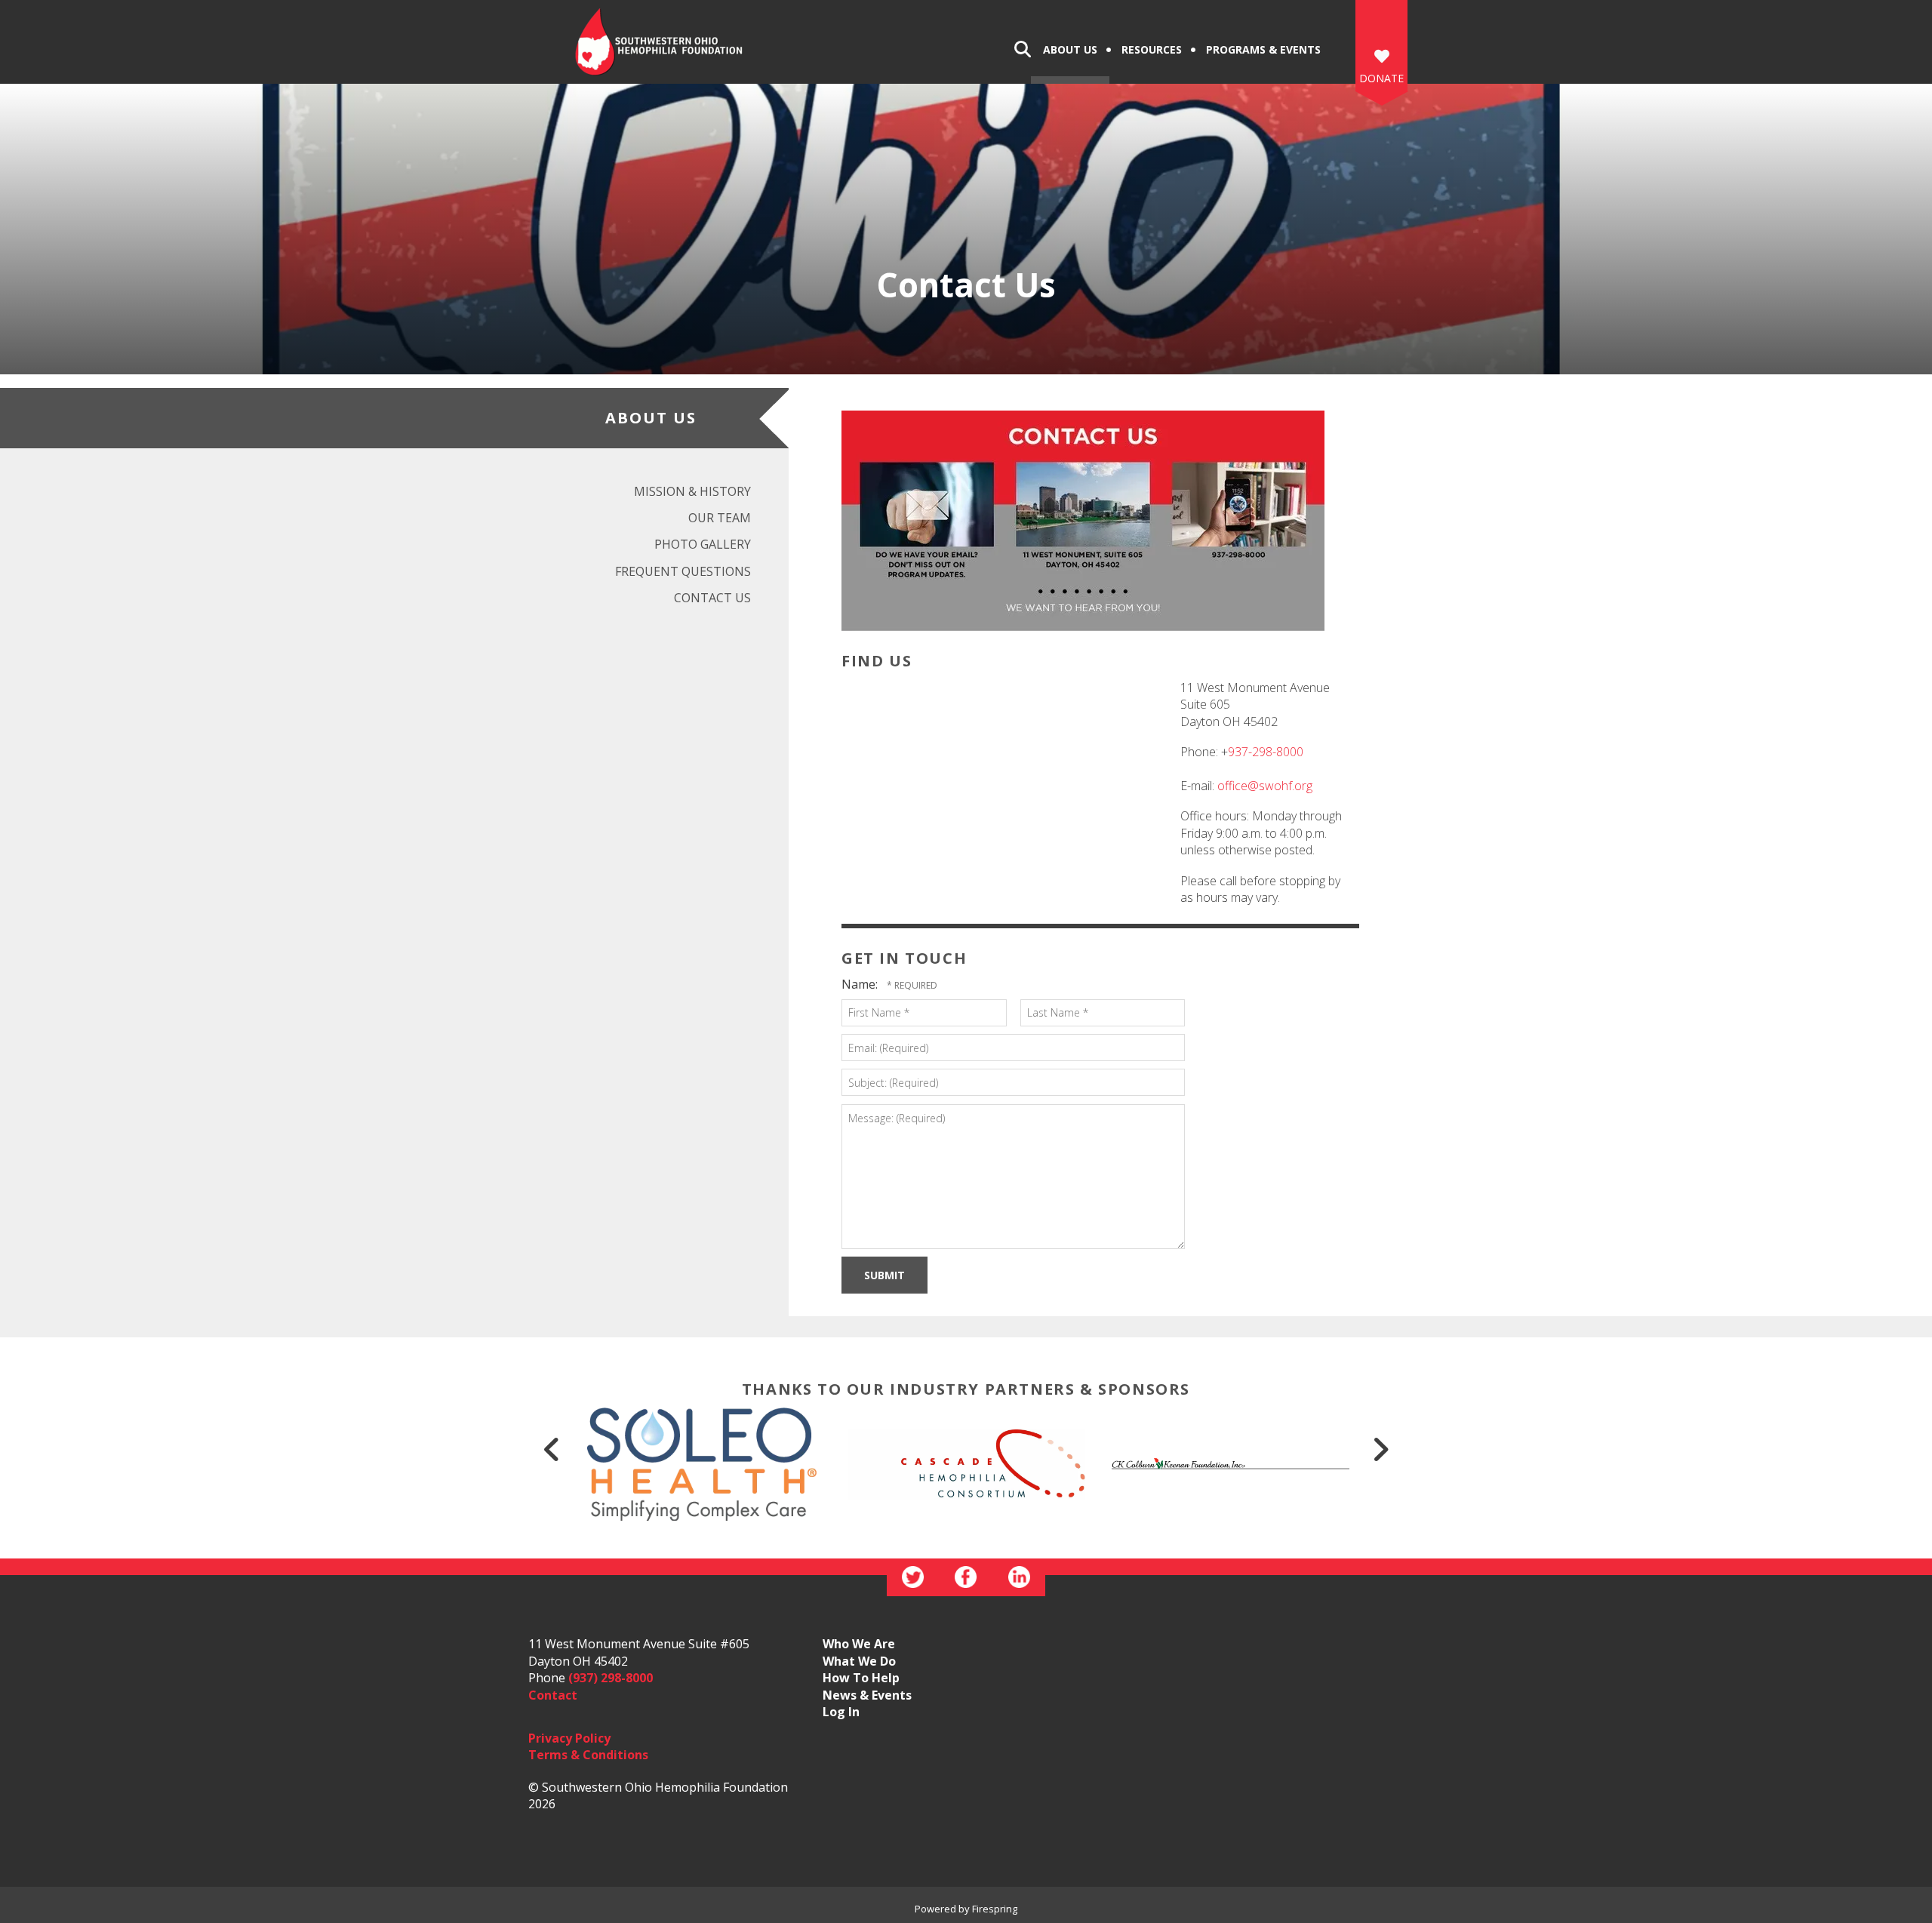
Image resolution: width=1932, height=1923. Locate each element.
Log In (841, 1712)
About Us (1070, 49)
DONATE (1381, 78)
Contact (553, 1695)
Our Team (720, 518)
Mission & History (692, 491)
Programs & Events (1263, 49)
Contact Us (712, 598)
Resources (1152, 49)
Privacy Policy (569, 1738)
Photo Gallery (703, 544)
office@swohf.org (1265, 786)
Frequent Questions (683, 571)
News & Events (867, 1695)
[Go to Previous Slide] (552, 1449)
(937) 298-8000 (611, 1678)
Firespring (995, 1909)
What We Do (859, 1661)
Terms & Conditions (588, 1755)
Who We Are (859, 1644)
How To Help (861, 1678)
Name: (861, 984)
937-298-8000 (1266, 752)
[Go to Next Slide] (1380, 1449)
